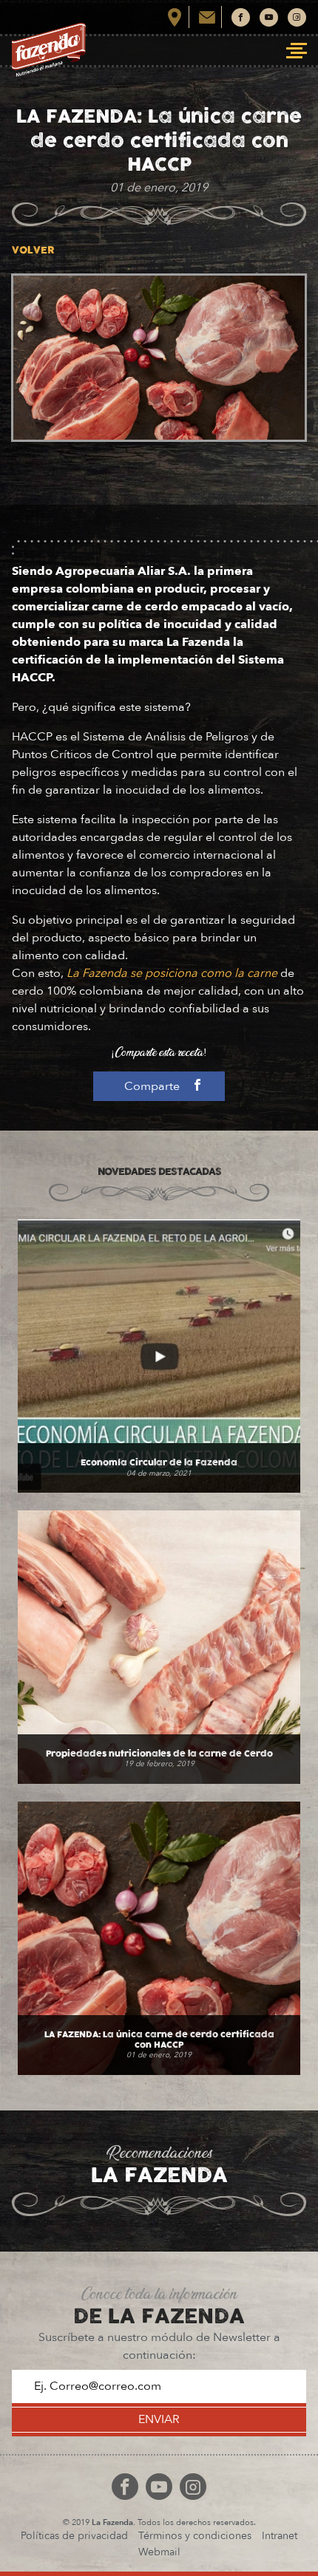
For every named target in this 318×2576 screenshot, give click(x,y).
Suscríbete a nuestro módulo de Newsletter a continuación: (159, 2346)
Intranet (280, 2536)
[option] (159, 358)
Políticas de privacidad (74, 2536)
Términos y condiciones (195, 2536)
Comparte (153, 1086)
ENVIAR (159, 2419)
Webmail (159, 2552)
